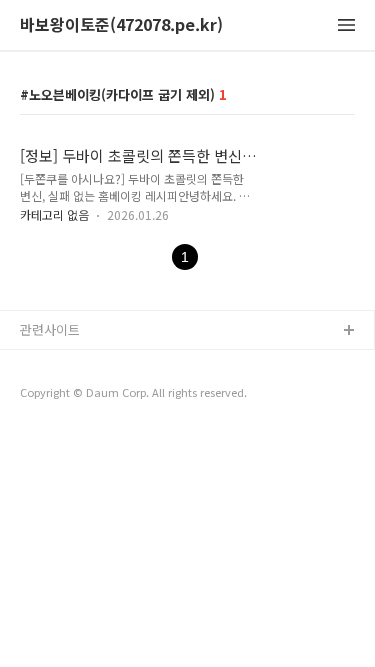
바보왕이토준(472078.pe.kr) (121, 25)
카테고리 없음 (54, 214)
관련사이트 (50, 329)
